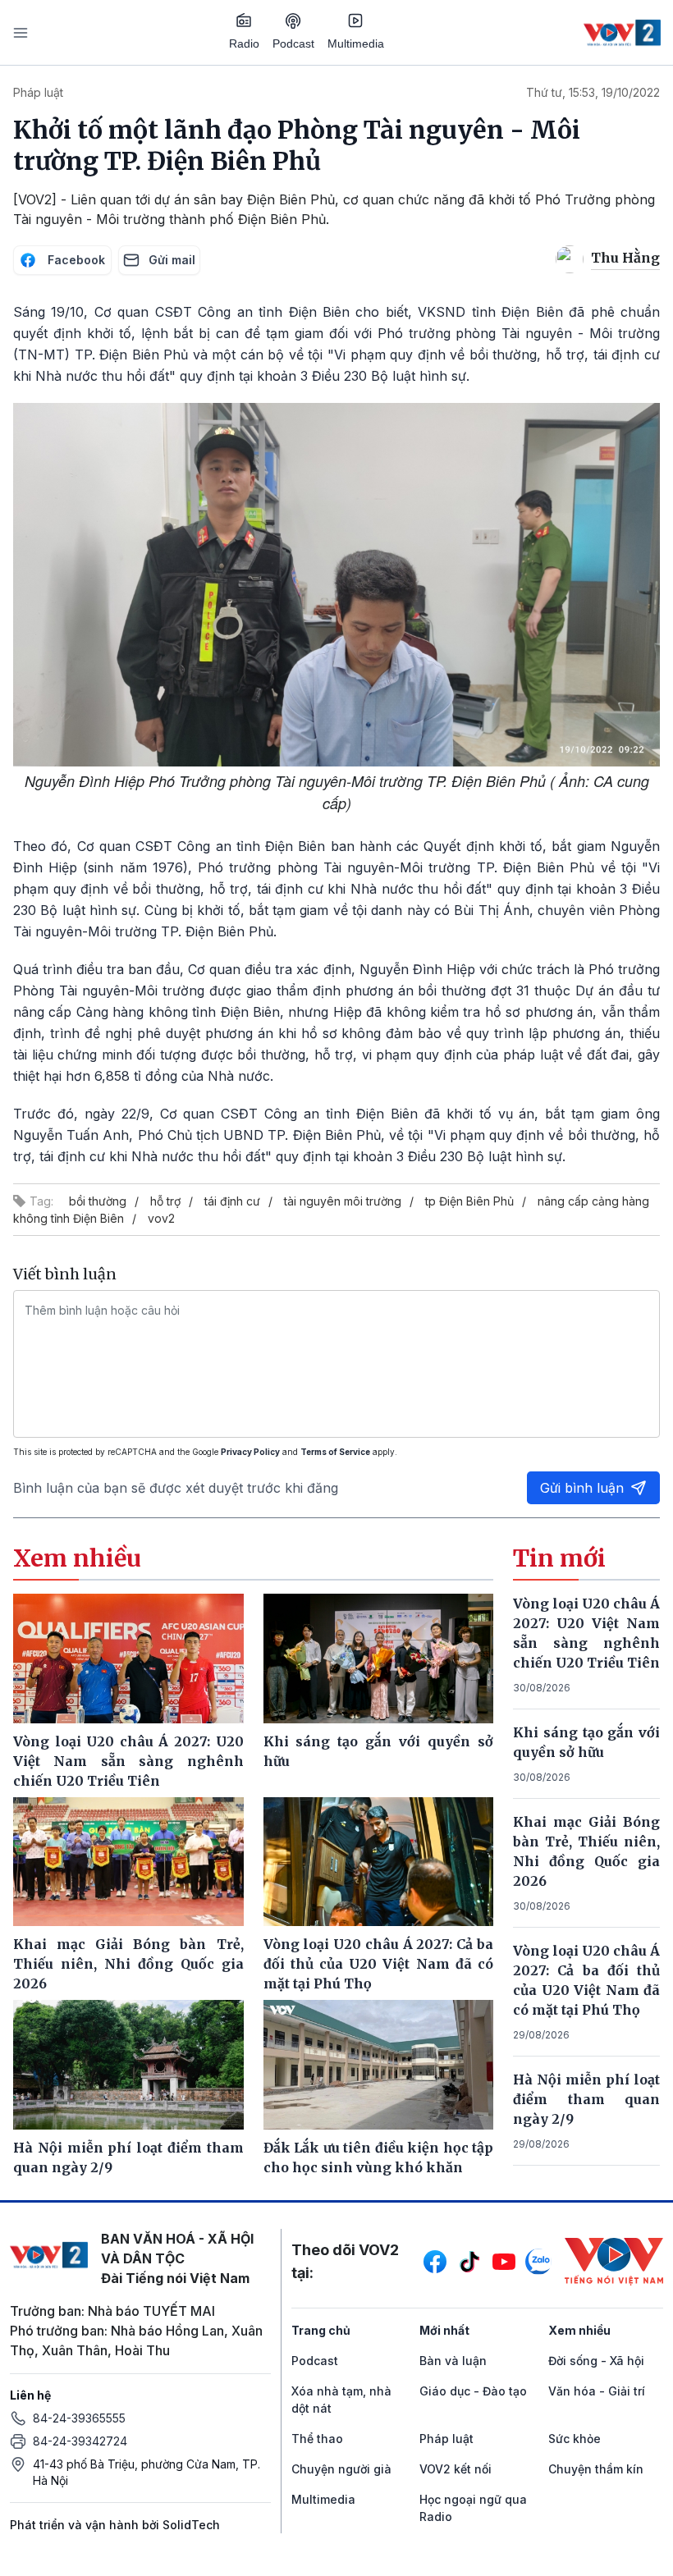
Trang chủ (321, 2330)
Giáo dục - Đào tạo (473, 2391)
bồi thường (98, 1201)
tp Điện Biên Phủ (469, 1201)
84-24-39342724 (80, 2441)
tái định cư (232, 1201)
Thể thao (317, 2439)
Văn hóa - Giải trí (597, 2391)
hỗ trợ (165, 1201)
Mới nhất (444, 2330)
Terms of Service (335, 1452)
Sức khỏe (575, 2439)
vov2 (161, 1218)
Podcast (293, 43)
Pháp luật (38, 92)
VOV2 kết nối (456, 2469)
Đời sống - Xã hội (596, 2361)
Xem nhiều (579, 2330)
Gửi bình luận (582, 1488)
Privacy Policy (250, 1452)
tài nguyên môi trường (343, 1201)
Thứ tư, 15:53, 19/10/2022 (593, 92)
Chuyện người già (341, 2469)
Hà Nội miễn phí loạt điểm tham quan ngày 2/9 (586, 2099)
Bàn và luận (453, 2361)
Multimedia (356, 43)
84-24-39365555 (79, 2418)
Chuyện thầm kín (596, 2469)
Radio (244, 43)
